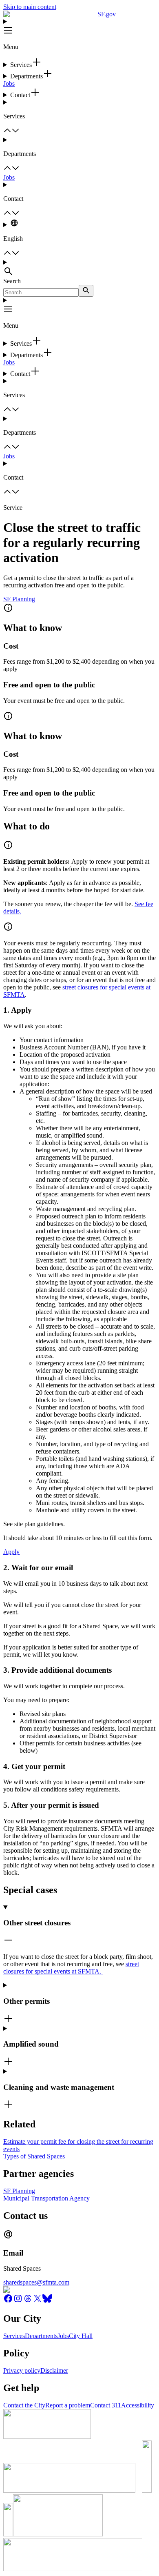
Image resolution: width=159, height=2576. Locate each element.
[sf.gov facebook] (8, 2301)
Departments (41, 2336)
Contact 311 (106, 2405)
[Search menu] (79, 268)
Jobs (9, 83)
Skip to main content (30, 7)
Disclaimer (54, 2370)
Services (14, 2336)
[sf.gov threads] (28, 2301)
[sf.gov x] (38, 2301)
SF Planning (19, 599)
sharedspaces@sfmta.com (36, 2282)
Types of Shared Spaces (34, 2156)
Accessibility (138, 2405)
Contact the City (24, 2405)
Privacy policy (22, 2370)
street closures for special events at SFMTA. (71, 1968)
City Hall (81, 2336)
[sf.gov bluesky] (47, 2301)
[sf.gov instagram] (18, 2301)
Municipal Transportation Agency (46, 2198)
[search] (86, 291)
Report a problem (68, 2405)
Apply (11, 1552)
